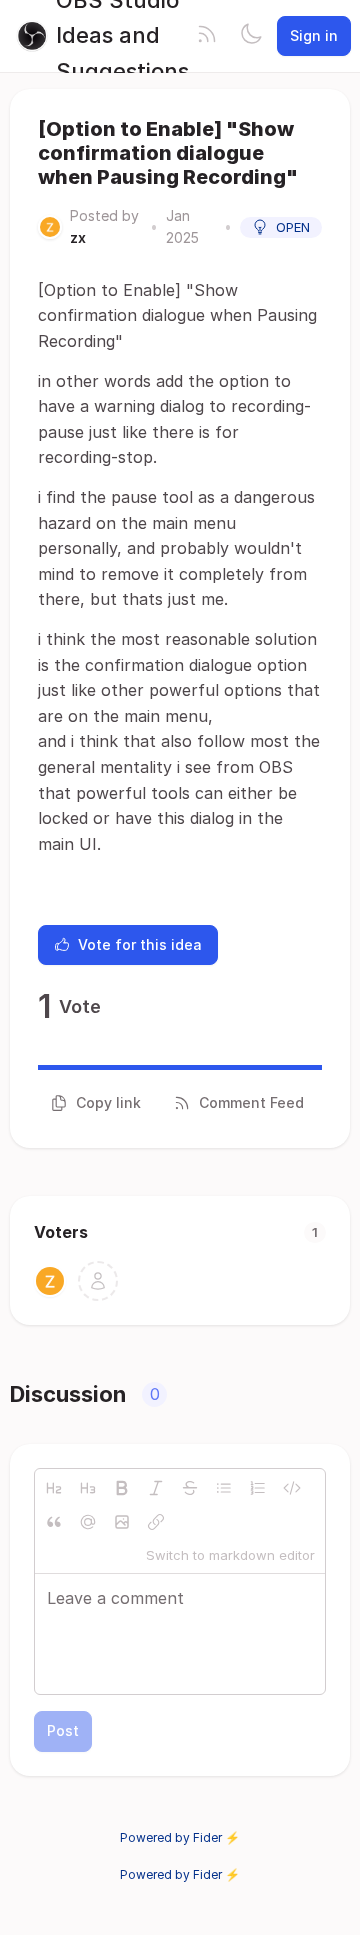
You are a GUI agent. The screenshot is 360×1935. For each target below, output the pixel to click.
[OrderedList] (258, 1488)
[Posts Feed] (207, 36)
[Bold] (122, 1488)
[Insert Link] (156, 1522)
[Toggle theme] (251, 36)
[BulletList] (224, 1488)
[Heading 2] (54, 1488)
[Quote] (54, 1522)
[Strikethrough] (190, 1488)
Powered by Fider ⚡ (180, 1837)
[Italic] (156, 1488)
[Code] (292, 1488)
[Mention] (88, 1522)
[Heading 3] (88, 1488)
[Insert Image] (122, 1522)
